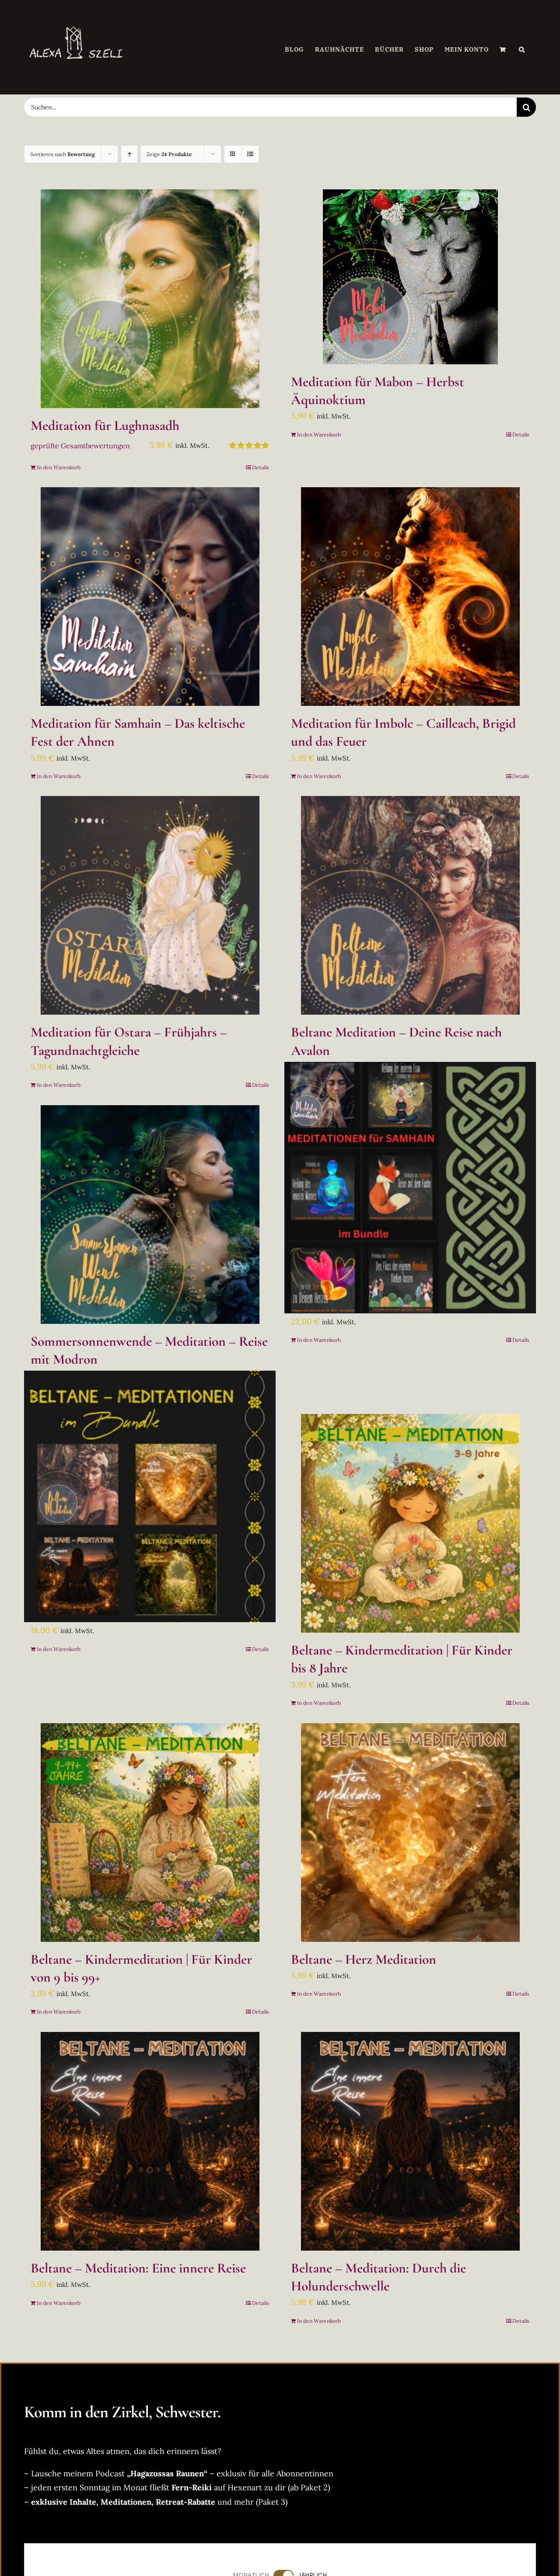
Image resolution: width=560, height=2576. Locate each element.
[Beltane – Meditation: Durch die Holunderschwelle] (410, 2141)
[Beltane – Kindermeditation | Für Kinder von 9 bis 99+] (150, 1833)
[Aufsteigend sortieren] (129, 154)
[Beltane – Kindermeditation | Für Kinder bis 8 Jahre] (410, 1523)
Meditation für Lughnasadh (105, 426)
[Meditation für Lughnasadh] (150, 299)
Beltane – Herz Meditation (364, 1959)
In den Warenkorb (59, 467)
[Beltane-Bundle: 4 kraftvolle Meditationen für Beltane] (150, 1496)
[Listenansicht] (250, 154)
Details (261, 467)
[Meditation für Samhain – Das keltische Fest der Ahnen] (150, 597)
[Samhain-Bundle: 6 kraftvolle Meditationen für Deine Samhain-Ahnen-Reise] (410, 1188)
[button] (522, 49)
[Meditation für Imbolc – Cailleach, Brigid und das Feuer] (410, 597)
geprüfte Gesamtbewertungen (80, 446)
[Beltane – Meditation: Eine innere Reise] (150, 2141)
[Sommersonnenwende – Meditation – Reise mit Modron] (150, 1215)
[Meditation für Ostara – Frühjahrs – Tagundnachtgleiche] (150, 905)
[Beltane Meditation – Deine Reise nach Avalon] (410, 905)
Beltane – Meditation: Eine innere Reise (138, 2268)
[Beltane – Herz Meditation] (410, 1833)
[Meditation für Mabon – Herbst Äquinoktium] (410, 277)
